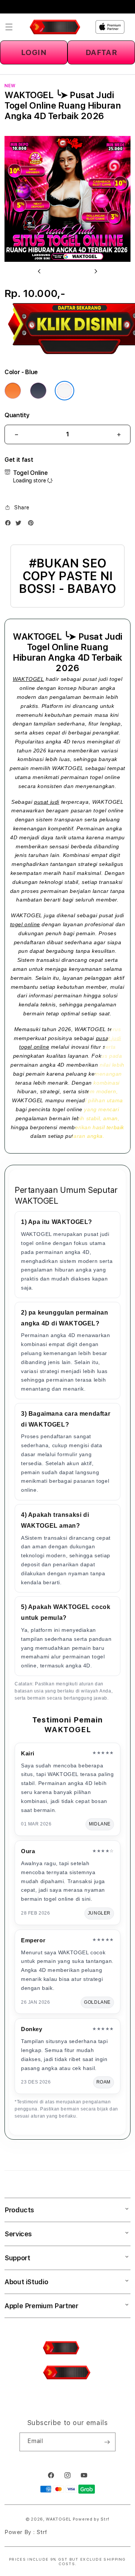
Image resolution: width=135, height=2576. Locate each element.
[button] (9, 27)
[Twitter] (20, 525)
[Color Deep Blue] (38, 391)
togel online (25, 924)
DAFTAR (101, 52)
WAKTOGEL (28, 679)
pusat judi (47, 802)
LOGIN (34, 52)
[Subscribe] (107, 2442)
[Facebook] (10, 525)
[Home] (55, 27)
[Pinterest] (33, 525)
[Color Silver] (64, 391)
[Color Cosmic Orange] (13, 391)
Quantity (17, 415)
